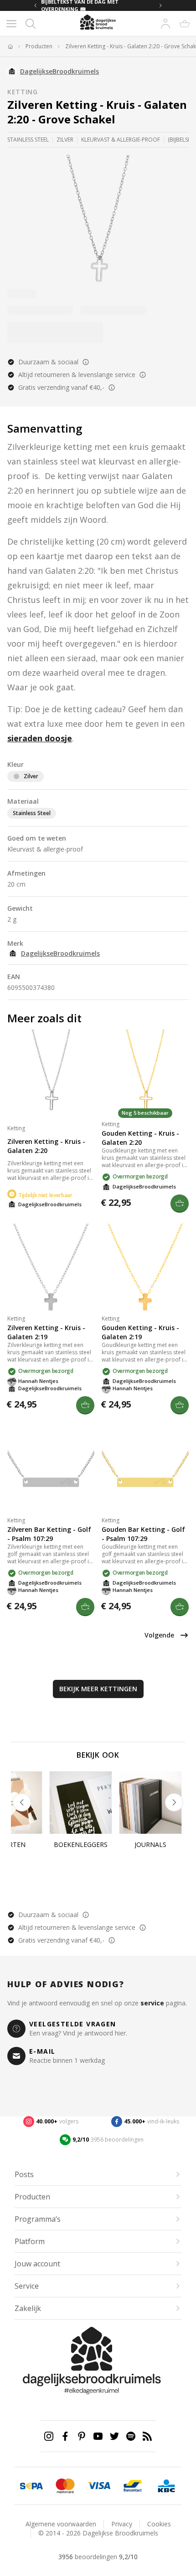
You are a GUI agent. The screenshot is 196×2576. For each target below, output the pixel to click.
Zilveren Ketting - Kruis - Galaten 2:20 (46, 1146)
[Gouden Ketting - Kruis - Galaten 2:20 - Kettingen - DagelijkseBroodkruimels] (145, 1073)
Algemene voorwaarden (61, 2524)
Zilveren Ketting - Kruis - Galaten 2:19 (46, 1332)
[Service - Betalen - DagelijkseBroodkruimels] (31, 2486)
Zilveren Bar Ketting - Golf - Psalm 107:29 (49, 1534)
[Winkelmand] (185, 24)
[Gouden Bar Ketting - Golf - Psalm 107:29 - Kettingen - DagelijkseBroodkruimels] (145, 1469)
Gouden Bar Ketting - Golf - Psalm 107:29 (143, 1534)
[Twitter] (114, 2436)
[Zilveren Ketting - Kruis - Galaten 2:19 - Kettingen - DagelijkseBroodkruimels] (51, 1267)
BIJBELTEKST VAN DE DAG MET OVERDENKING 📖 (80, 5)
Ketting (23, 92)
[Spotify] (131, 2436)
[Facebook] (65, 2436)
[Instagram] (49, 2436)
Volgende (159, 1635)
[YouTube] (98, 2436)
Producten (39, 46)
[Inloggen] (165, 24)
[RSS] (147, 2436)
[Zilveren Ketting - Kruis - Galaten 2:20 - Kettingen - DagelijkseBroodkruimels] (51, 1073)
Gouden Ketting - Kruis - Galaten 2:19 (140, 1332)
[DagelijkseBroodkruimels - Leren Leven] (10, 46)
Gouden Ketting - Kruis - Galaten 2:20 (140, 1138)
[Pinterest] (82, 2436)
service (152, 2003)
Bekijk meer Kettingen (98, 1689)
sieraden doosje (40, 738)
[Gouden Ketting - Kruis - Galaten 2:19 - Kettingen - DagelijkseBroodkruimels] (145, 1267)
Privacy (122, 2524)
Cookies (159, 2524)
